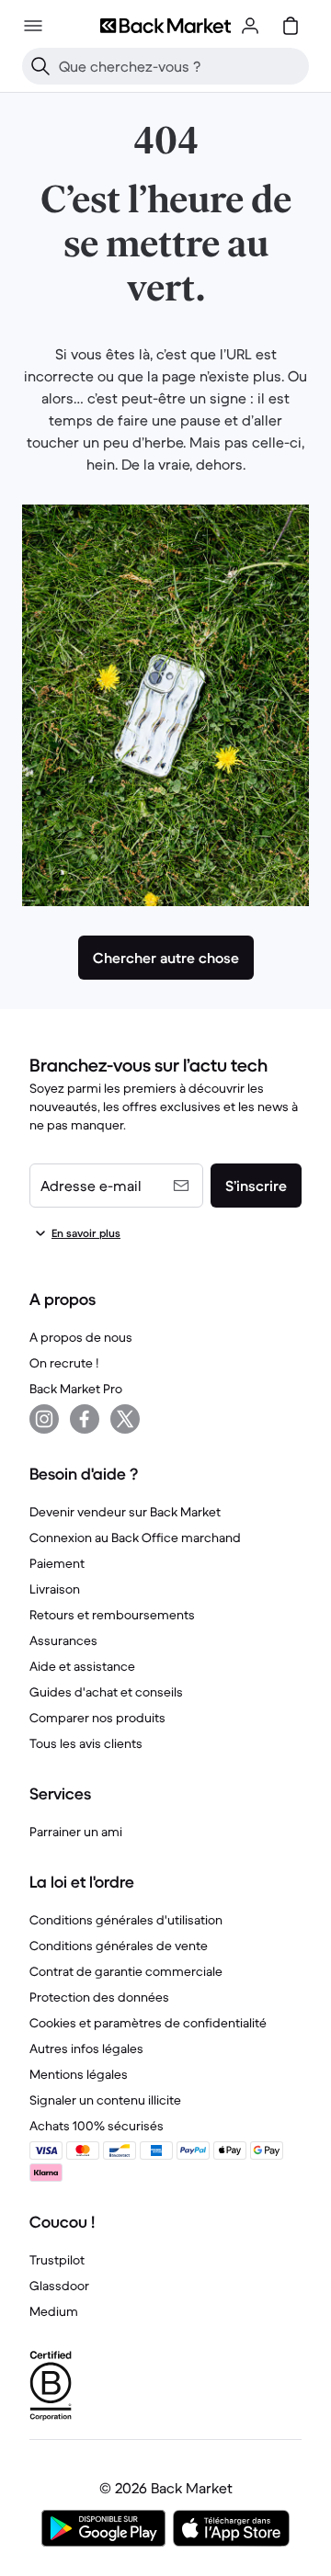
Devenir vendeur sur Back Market (125, 1512)
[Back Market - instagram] (44, 1419)
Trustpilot (57, 2260)
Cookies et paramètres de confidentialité (148, 2023)
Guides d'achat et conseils (106, 1692)
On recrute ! (64, 1363)
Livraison (55, 1589)
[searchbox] (180, 66)
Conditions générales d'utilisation (126, 1920)
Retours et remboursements (112, 1615)
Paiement (57, 1563)
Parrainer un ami (76, 1832)
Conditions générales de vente (119, 1946)
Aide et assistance (82, 1666)
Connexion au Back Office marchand (135, 1538)
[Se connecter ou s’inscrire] (250, 26)
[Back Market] (165, 26)
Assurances (63, 1640)
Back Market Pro (76, 1389)
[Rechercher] (40, 66)
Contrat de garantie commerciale (126, 1971)
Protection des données (99, 1997)
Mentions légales (79, 2074)
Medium (54, 2311)
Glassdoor (59, 2286)
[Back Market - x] (125, 1419)
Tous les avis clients (86, 1743)
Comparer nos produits (97, 1718)
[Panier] (291, 26)
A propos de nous (81, 1337)
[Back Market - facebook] (85, 1419)
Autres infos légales (86, 2048)
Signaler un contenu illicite (105, 2100)
